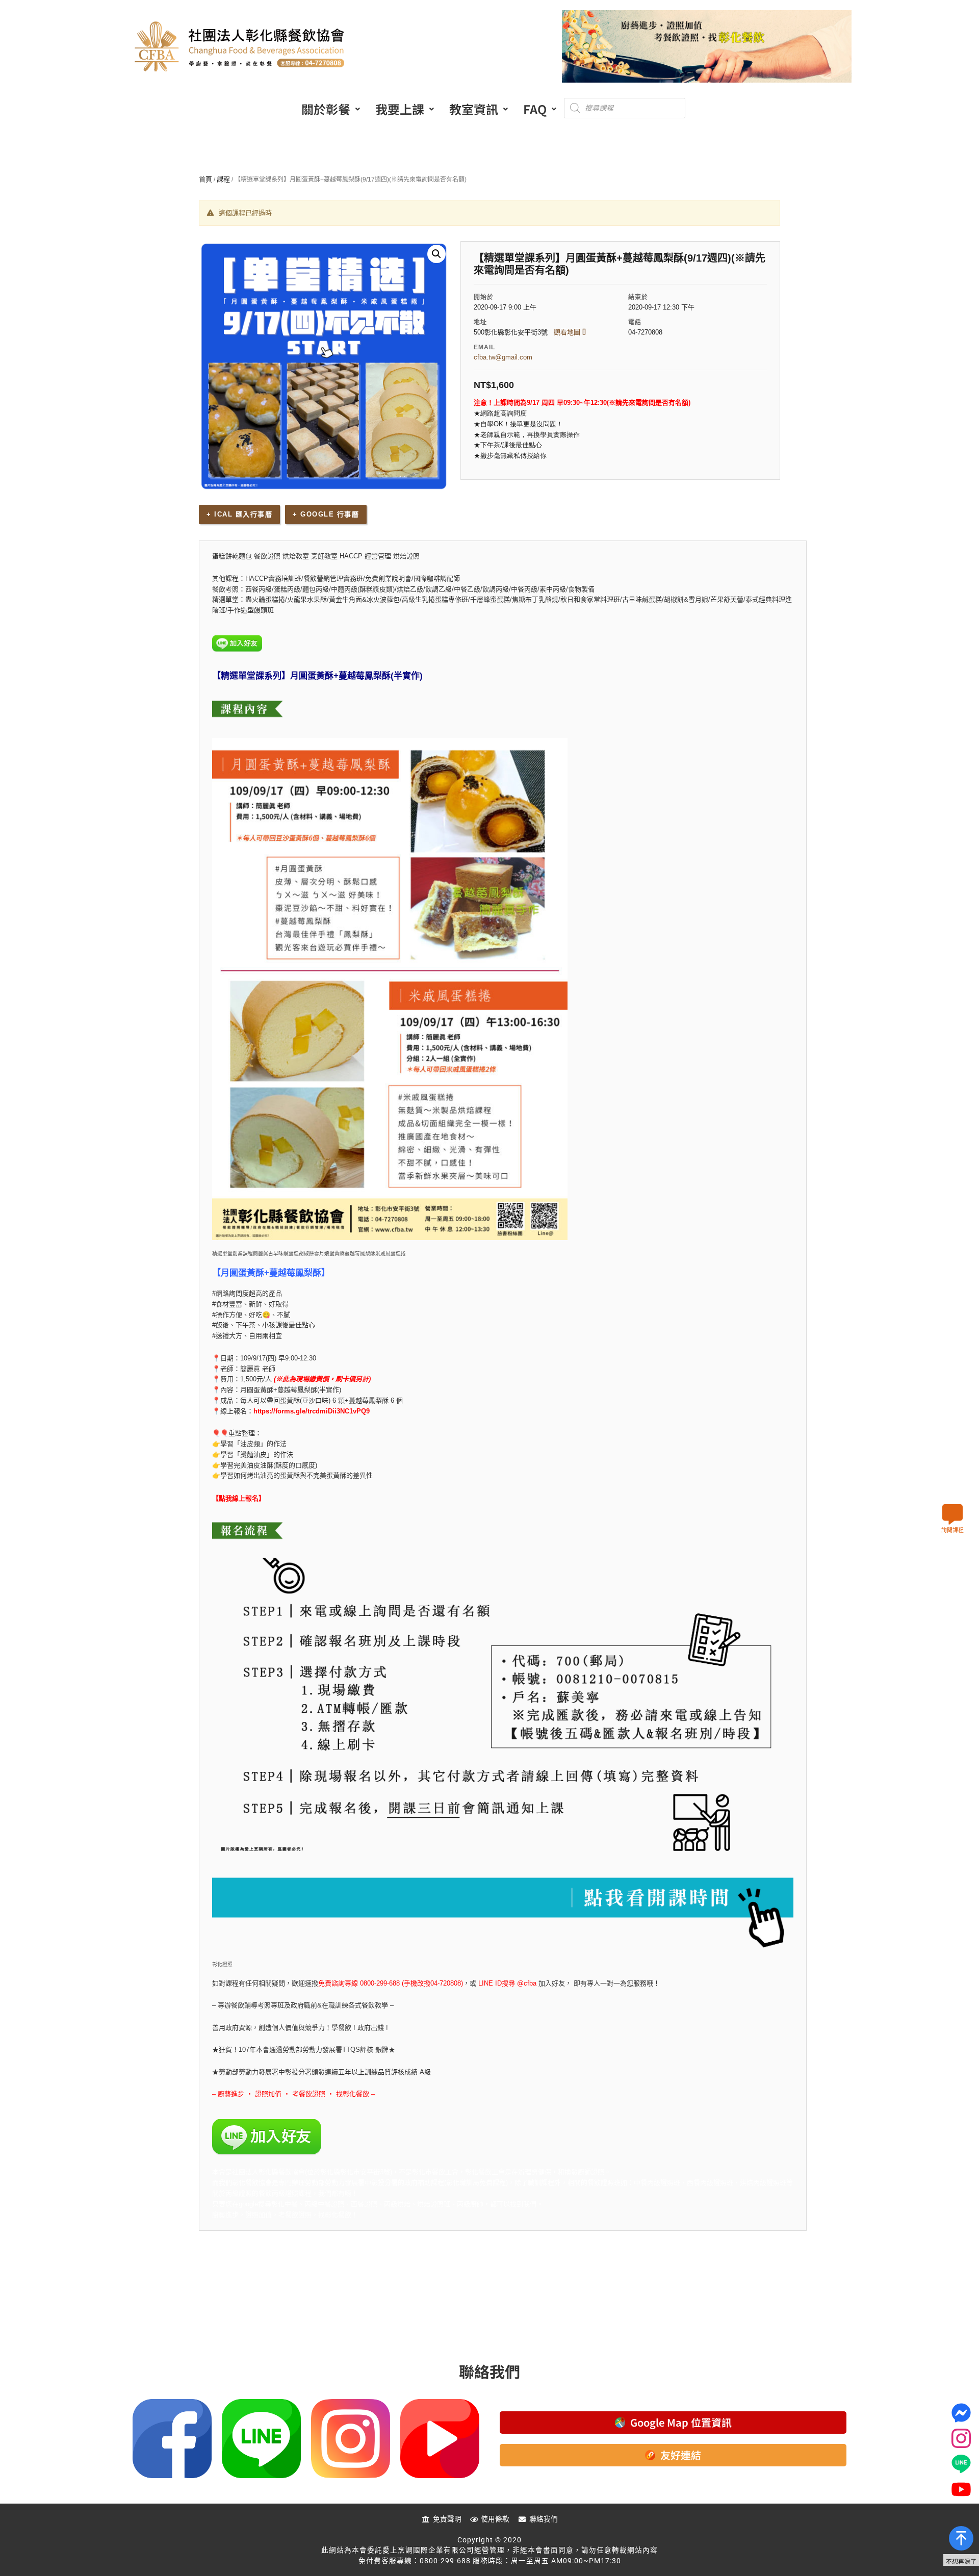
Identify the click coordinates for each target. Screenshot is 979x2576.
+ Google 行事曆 (326, 514)
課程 (223, 179)
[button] (331, 109)
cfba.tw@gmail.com (503, 357)
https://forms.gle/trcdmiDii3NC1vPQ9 (312, 1411)
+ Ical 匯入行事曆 (239, 514)
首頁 (205, 179)
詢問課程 (952, 1530)
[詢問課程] (952, 1514)
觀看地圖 (568, 332)
